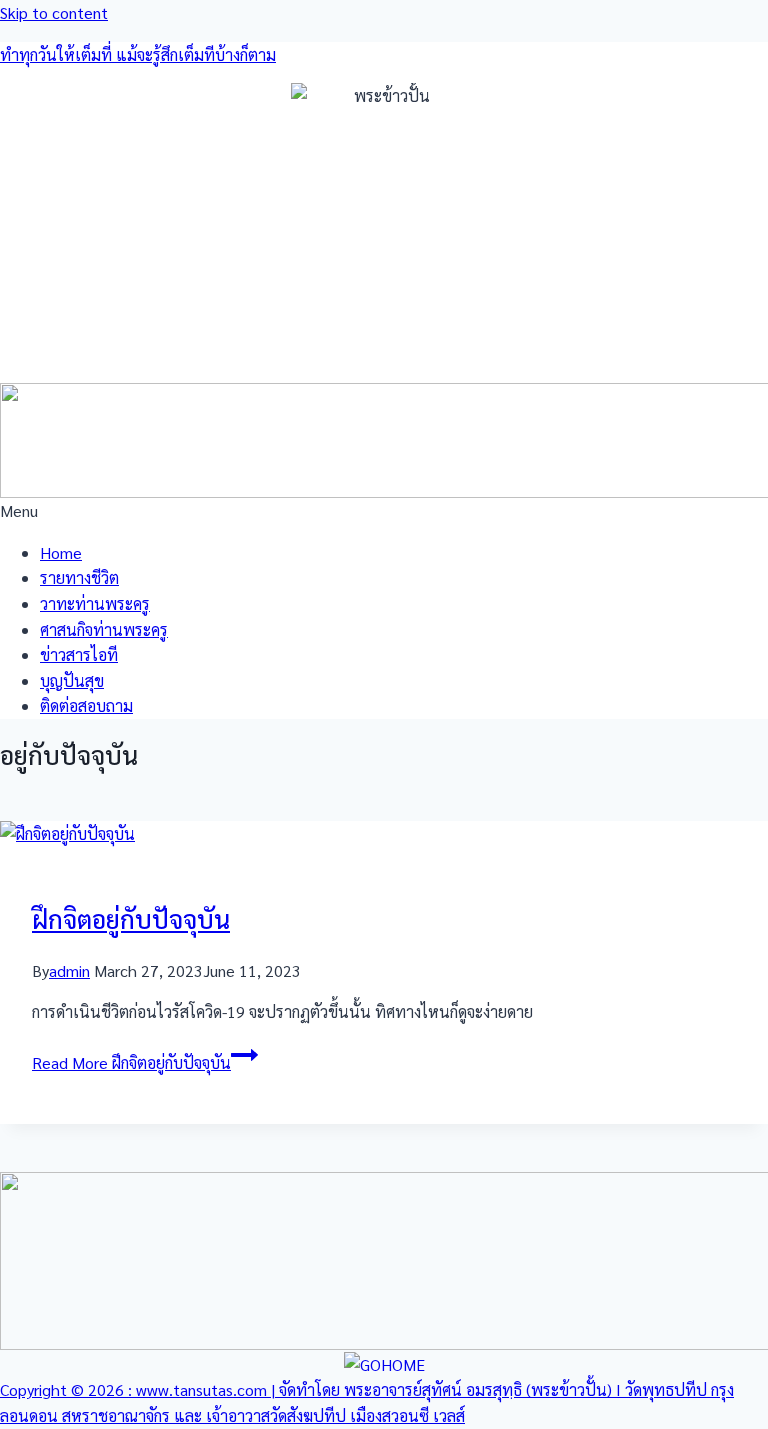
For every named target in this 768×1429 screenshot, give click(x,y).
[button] (384, 511)
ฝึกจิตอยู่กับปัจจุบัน (131, 918)
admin (69, 970)
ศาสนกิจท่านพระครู (104, 629)
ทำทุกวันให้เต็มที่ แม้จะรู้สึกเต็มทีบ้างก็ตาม (138, 54)
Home (61, 552)
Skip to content (54, 12)
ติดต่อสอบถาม (86, 705)
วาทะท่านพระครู (95, 603)
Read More (131, 1062)
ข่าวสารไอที (79, 654)
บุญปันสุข (72, 680)
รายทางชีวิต (79, 577)
